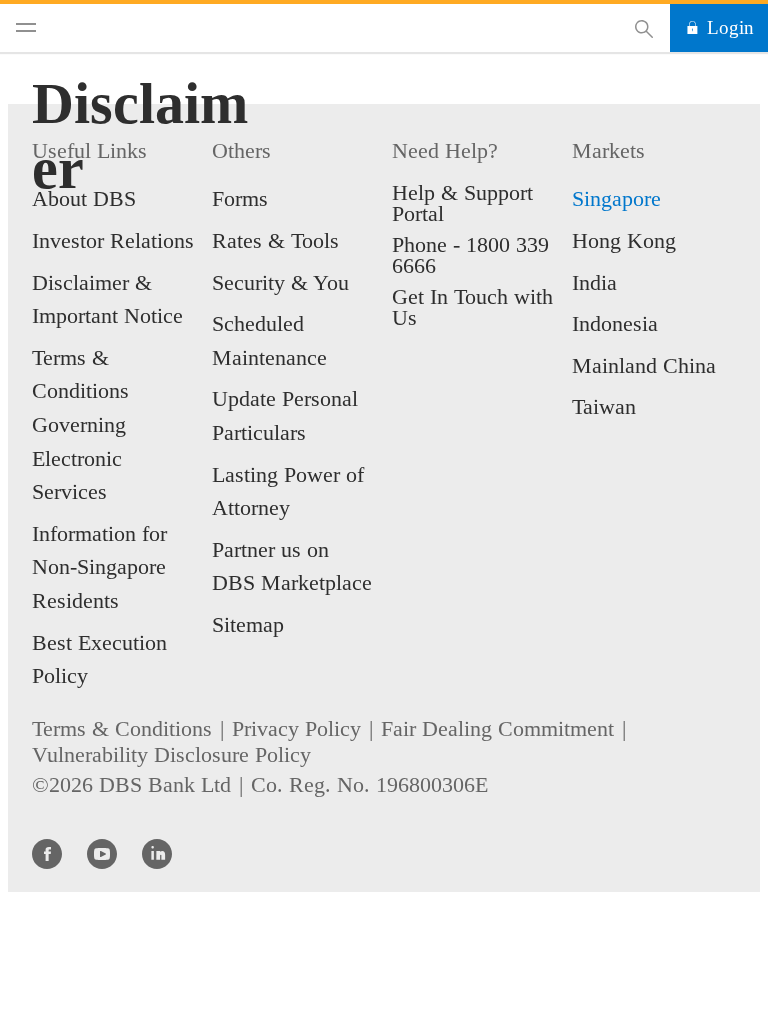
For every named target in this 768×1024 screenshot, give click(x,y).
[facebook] (47, 853)
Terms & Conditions (122, 728)
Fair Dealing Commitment (497, 728)
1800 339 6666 (470, 255)
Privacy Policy (296, 728)
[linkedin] (157, 853)
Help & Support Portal (462, 203)
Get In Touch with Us (472, 307)
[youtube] (102, 853)
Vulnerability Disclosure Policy (171, 754)
